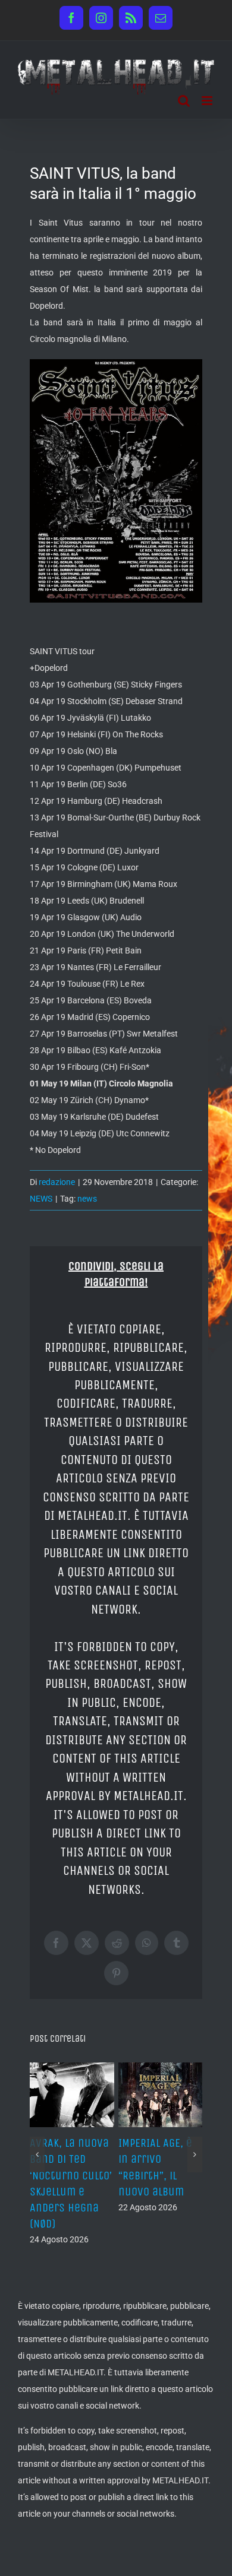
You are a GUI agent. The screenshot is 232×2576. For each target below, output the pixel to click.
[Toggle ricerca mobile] (184, 101)
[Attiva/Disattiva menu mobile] (208, 101)
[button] (37, 2154)
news (87, 1199)
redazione (57, 1182)
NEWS (41, 1199)
